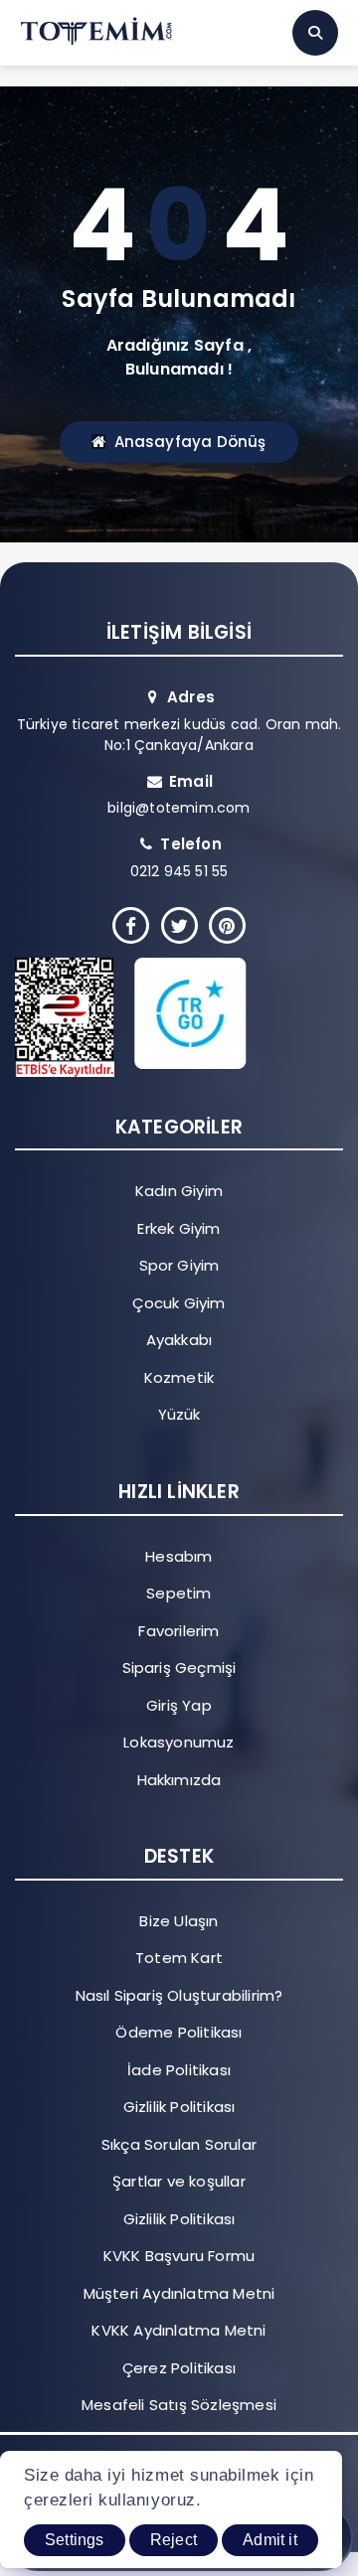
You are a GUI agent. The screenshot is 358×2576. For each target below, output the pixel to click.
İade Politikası (179, 2070)
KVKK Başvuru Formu (179, 2256)
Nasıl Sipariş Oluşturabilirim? (179, 1995)
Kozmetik (179, 1377)
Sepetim (179, 1593)
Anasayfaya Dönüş (190, 442)
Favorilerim (179, 1631)
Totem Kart (179, 1958)
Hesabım (179, 1556)
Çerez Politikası (179, 2368)
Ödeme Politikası (179, 2032)
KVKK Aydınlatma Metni (179, 2330)
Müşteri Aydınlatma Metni (179, 2293)
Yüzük (179, 1414)
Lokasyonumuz (179, 1742)
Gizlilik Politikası (179, 2107)
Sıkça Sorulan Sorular (179, 2144)
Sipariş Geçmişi (179, 1667)
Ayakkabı (179, 1340)
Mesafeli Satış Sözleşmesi (179, 2405)
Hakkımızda (179, 1780)
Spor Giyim (179, 1265)
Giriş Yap (179, 1705)
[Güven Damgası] (164, 1017)
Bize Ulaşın (179, 1921)
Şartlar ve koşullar (179, 2181)
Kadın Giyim (179, 1191)
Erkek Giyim (179, 1228)
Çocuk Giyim (179, 1303)
